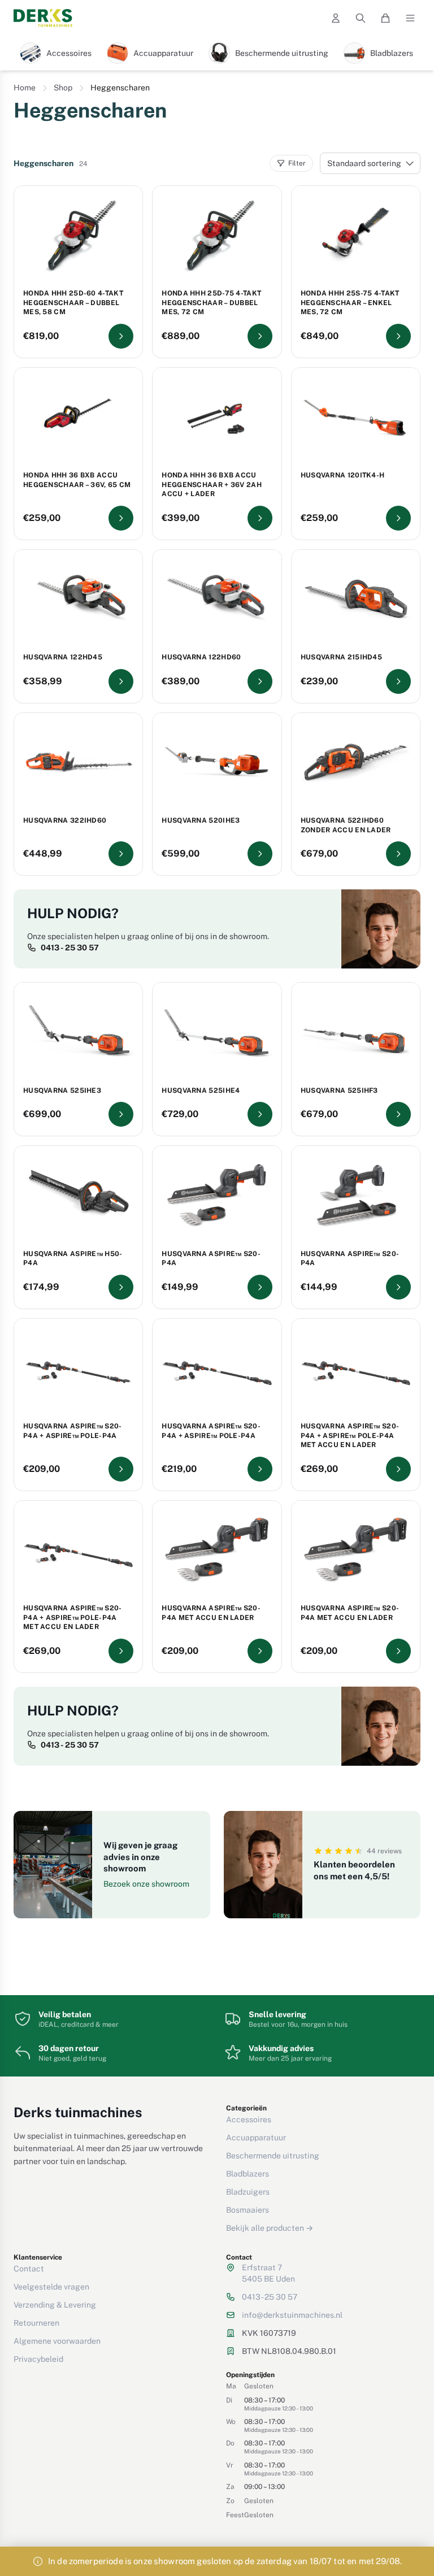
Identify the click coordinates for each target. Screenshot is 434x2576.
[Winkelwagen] (385, 18)
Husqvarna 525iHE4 (201, 1091)
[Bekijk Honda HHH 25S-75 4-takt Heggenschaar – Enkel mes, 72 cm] (398, 336)
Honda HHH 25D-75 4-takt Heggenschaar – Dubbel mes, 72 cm (211, 303)
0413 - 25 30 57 (70, 948)
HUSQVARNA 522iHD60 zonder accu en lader (346, 825)
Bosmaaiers (248, 2210)
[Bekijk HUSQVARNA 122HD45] (121, 681)
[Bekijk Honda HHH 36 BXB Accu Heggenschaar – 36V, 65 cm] (121, 518)
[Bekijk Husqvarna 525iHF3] (398, 1114)
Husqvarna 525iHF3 (339, 1091)
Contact (29, 2269)
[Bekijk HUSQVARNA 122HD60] (260, 681)
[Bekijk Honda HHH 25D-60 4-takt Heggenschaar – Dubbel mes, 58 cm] (121, 336)
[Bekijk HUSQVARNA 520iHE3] (260, 854)
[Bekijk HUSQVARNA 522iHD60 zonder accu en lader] (398, 854)
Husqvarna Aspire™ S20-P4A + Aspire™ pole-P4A (73, 1431)
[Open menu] (410, 18)
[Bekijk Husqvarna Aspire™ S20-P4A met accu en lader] (260, 1651)
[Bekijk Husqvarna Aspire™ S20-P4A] (260, 1287)
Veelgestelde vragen (51, 2287)
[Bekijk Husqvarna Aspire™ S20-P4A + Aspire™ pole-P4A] (121, 1469)
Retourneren (36, 2323)
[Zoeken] (361, 18)
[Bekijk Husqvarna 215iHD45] (398, 681)
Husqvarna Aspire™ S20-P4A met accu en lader (211, 1613)
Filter (297, 163)
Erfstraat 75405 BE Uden (268, 2273)
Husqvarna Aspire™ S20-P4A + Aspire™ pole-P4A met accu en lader (350, 1435)
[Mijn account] (336, 18)
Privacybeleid (38, 2359)
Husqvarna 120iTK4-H (343, 475)
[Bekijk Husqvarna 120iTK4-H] (398, 518)
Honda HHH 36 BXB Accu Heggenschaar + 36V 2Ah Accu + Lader (212, 485)
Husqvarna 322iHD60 (65, 820)
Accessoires (249, 2119)
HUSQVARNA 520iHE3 (201, 820)
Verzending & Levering (55, 2305)
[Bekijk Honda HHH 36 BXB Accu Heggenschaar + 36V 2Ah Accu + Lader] (260, 518)
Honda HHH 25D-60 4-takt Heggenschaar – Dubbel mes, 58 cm (73, 303)
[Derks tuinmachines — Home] (43, 18)
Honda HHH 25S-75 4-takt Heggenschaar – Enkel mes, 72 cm (350, 303)
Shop (63, 88)
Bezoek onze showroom (146, 1884)
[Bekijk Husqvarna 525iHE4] (260, 1114)
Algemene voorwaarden (57, 2341)
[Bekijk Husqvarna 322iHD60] (121, 854)
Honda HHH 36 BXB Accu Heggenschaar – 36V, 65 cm (77, 480)
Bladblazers (248, 2174)
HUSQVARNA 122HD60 (201, 657)
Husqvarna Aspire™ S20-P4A (211, 1259)
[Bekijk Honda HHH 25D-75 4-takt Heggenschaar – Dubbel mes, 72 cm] (260, 336)
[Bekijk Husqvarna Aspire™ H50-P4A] (121, 1287)
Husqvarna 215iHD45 (341, 657)
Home (25, 88)
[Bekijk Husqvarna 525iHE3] (121, 1114)
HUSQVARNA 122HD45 (63, 657)
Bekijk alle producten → (270, 2228)
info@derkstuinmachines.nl (292, 2315)
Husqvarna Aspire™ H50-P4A (73, 1259)
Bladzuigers (248, 2192)
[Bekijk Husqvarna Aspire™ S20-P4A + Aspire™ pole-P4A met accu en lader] (398, 1469)
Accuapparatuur (256, 2138)
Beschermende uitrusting (273, 2156)
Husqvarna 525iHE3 (62, 1091)
